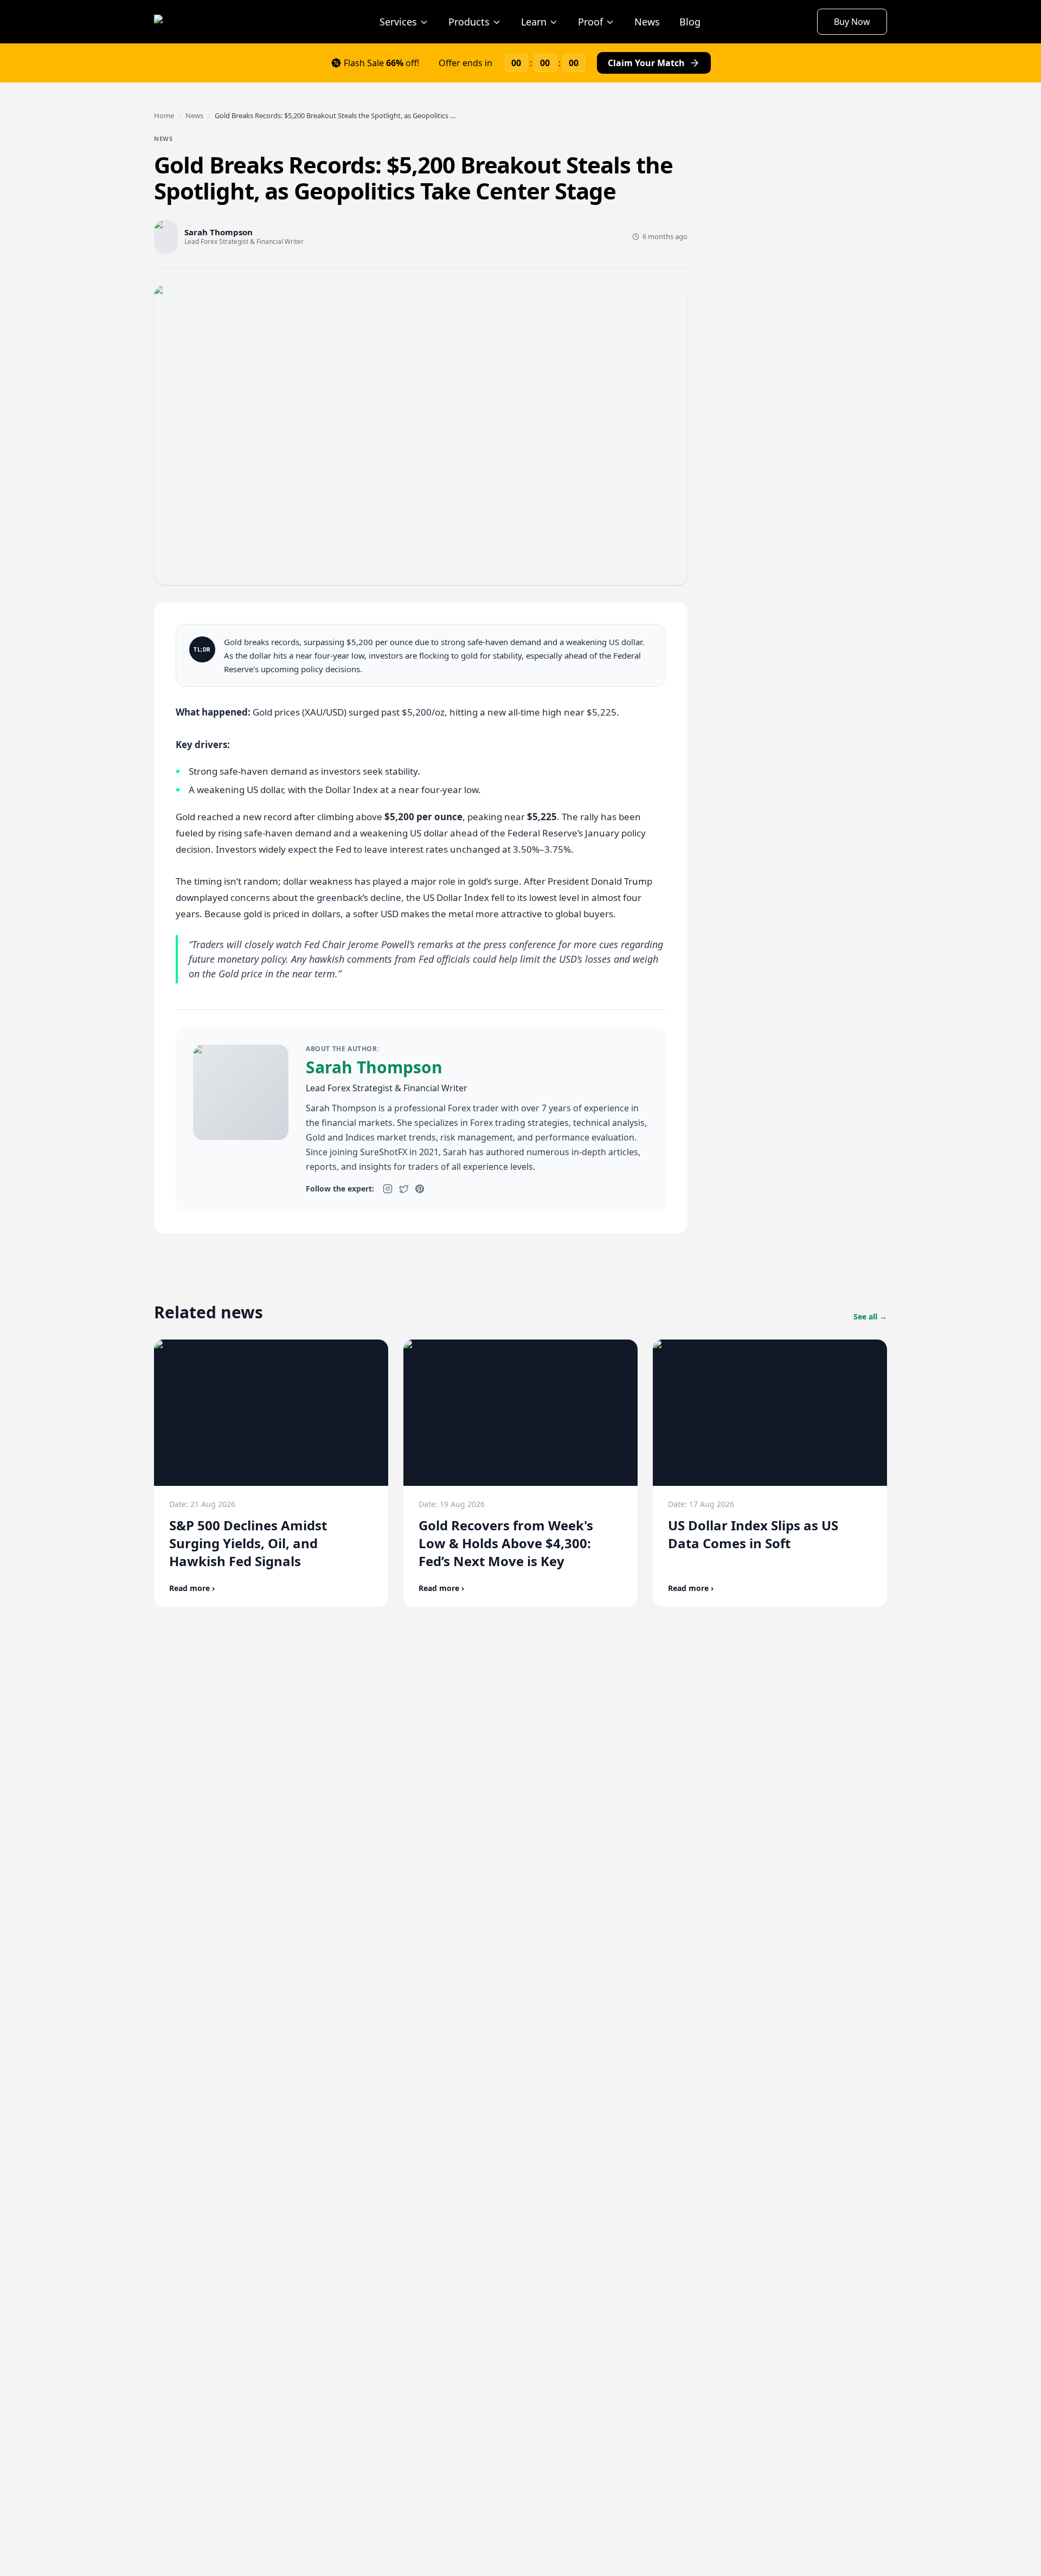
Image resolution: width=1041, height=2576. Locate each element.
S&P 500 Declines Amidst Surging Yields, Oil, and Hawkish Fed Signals (248, 1543)
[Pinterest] (420, 1189)
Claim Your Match (646, 63)
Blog (690, 22)
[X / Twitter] (404, 1189)
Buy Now (852, 22)
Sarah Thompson (374, 1067)
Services (398, 22)
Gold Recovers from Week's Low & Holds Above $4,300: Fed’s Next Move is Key (506, 1543)
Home (164, 115)
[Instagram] (388, 1189)
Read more (192, 1588)
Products (469, 22)
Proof (590, 22)
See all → (870, 1316)
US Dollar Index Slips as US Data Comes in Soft (753, 1534)
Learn (534, 22)
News (647, 22)
